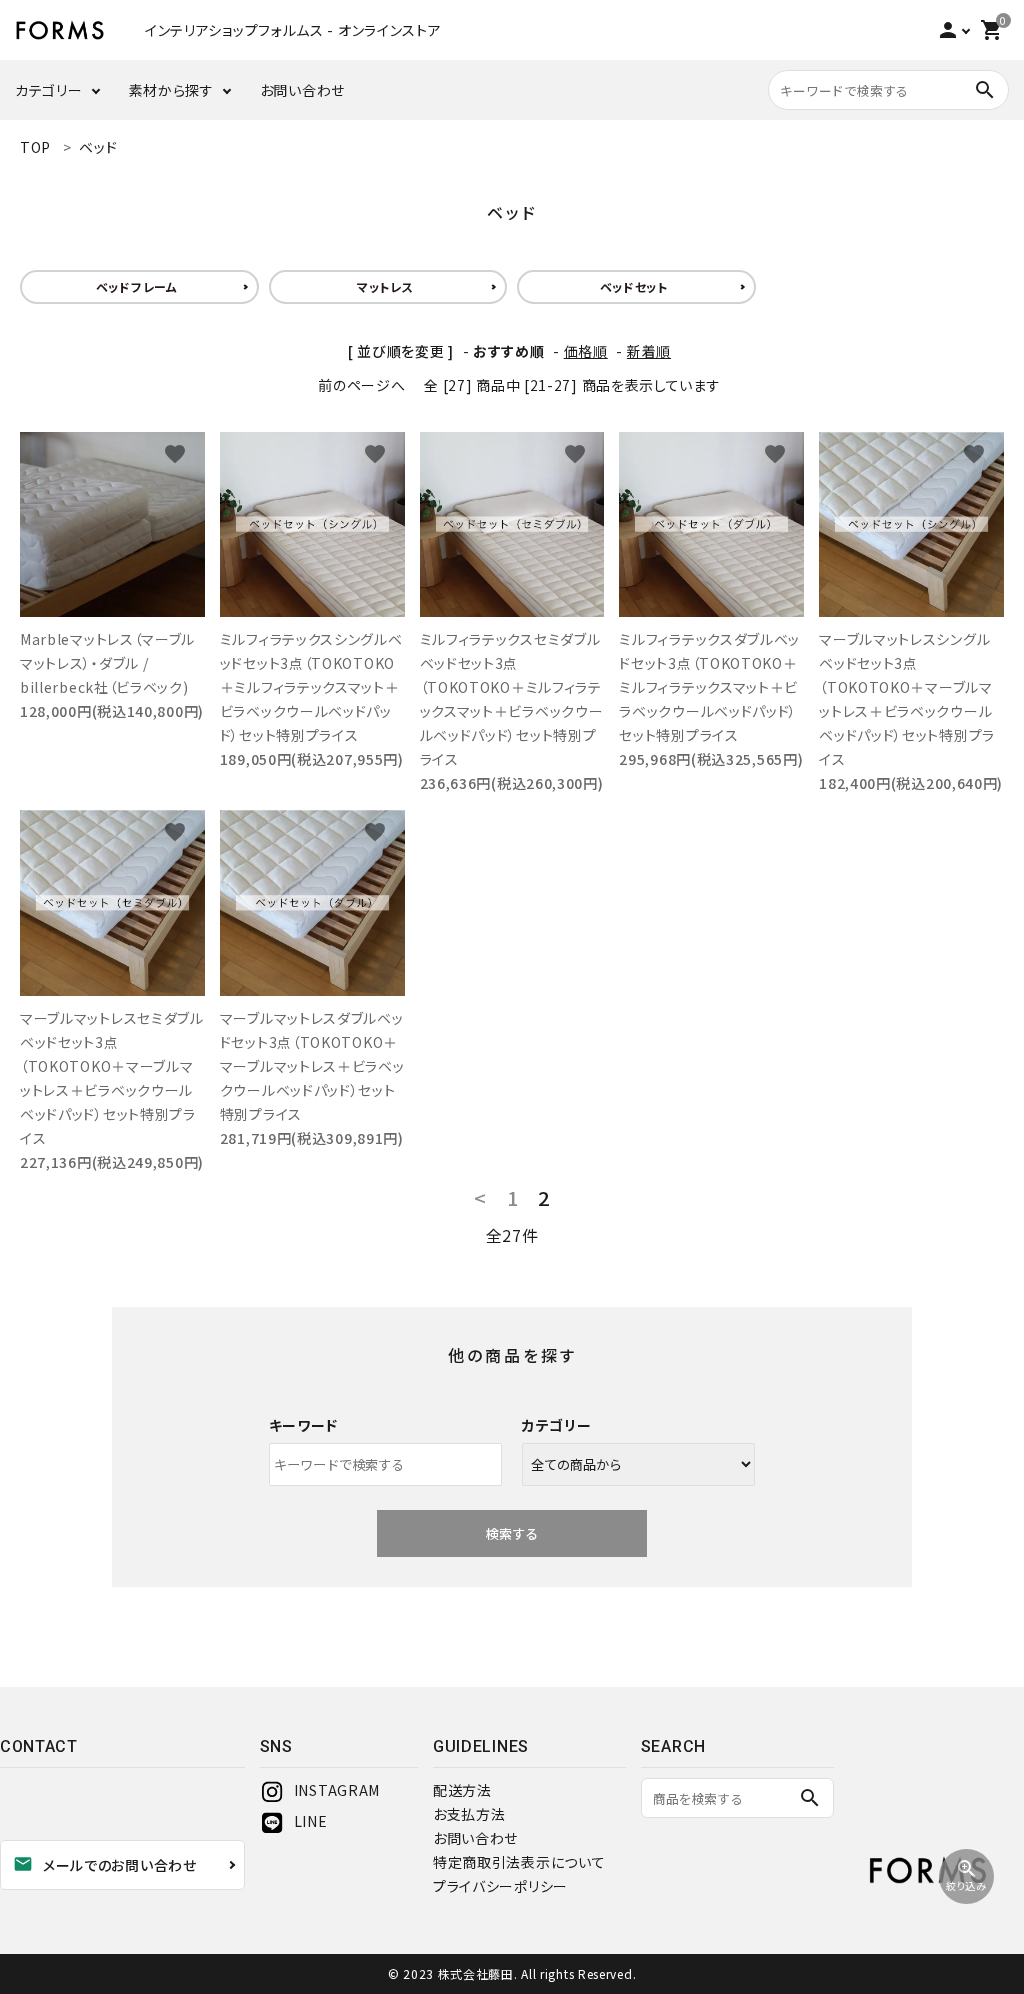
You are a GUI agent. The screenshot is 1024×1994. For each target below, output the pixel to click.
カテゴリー (49, 90)
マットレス (385, 286)
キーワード (304, 1425)
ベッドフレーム (137, 286)
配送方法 (462, 1790)
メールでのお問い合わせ (105, 1864)
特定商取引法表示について (519, 1862)
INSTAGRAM (337, 1790)
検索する (512, 1533)
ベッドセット (634, 286)
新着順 (649, 351)
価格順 (586, 351)
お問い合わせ (302, 90)
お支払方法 (469, 1814)
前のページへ (361, 385)
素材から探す (171, 90)
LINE (311, 1821)
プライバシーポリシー (500, 1886)
